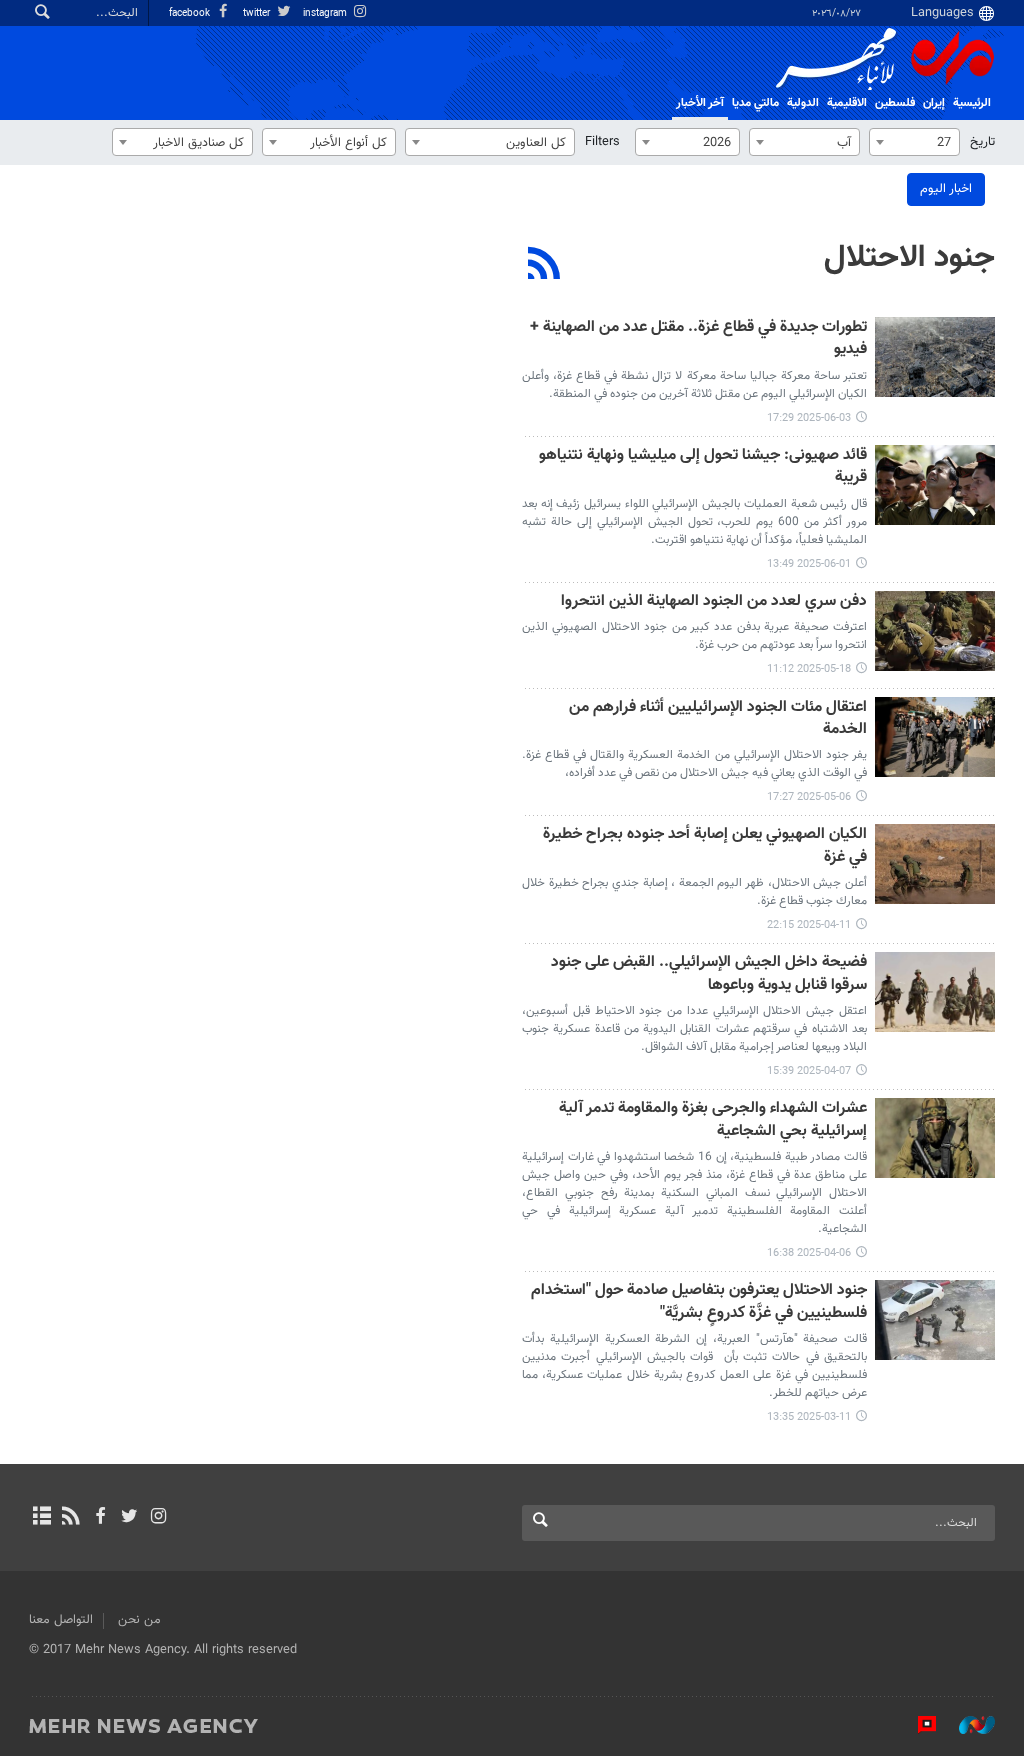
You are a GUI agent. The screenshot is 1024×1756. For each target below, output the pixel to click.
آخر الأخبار (700, 103)
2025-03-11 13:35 (809, 1417)
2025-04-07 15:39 (809, 1071)
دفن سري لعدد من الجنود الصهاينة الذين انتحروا (714, 602)
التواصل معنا (61, 1620)
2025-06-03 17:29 (809, 418)
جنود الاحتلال (909, 258)
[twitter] (129, 1518)
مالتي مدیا (755, 103)
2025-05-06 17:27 (809, 797)
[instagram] (158, 1518)
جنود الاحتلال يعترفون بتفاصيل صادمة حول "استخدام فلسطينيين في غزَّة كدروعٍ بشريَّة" (699, 1302)
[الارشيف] (41, 1518)
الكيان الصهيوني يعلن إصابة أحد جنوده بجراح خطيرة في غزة (705, 846)
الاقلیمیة (847, 103)
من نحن (139, 1620)
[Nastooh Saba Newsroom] (967, 1725)
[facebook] (99, 1518)
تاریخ (982, 142)
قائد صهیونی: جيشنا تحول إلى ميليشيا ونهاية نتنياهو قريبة (703, 467)
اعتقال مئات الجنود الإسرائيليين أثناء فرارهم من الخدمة (718, 719)
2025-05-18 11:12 (809, 669)
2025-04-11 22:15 (809, 925)
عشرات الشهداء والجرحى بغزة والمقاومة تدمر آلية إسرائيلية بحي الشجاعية (713, 1120)
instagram (326, 13)
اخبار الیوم (946, 189)
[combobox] (914, 142)
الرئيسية (972, 103)
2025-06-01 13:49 (809, 564)
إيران (934, 103)
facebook (191, 13)
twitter (258, 13)
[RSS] (544, 266)
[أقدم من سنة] (935, 357)
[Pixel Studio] (917, 1725)
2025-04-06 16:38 (809, 1253)
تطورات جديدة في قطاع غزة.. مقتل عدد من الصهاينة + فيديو (698, 339)
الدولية (803, 103)
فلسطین (895, 103)
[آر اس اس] (70, 1518)
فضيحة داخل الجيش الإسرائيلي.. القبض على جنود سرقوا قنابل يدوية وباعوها (709, 974)
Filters (602, 142)
